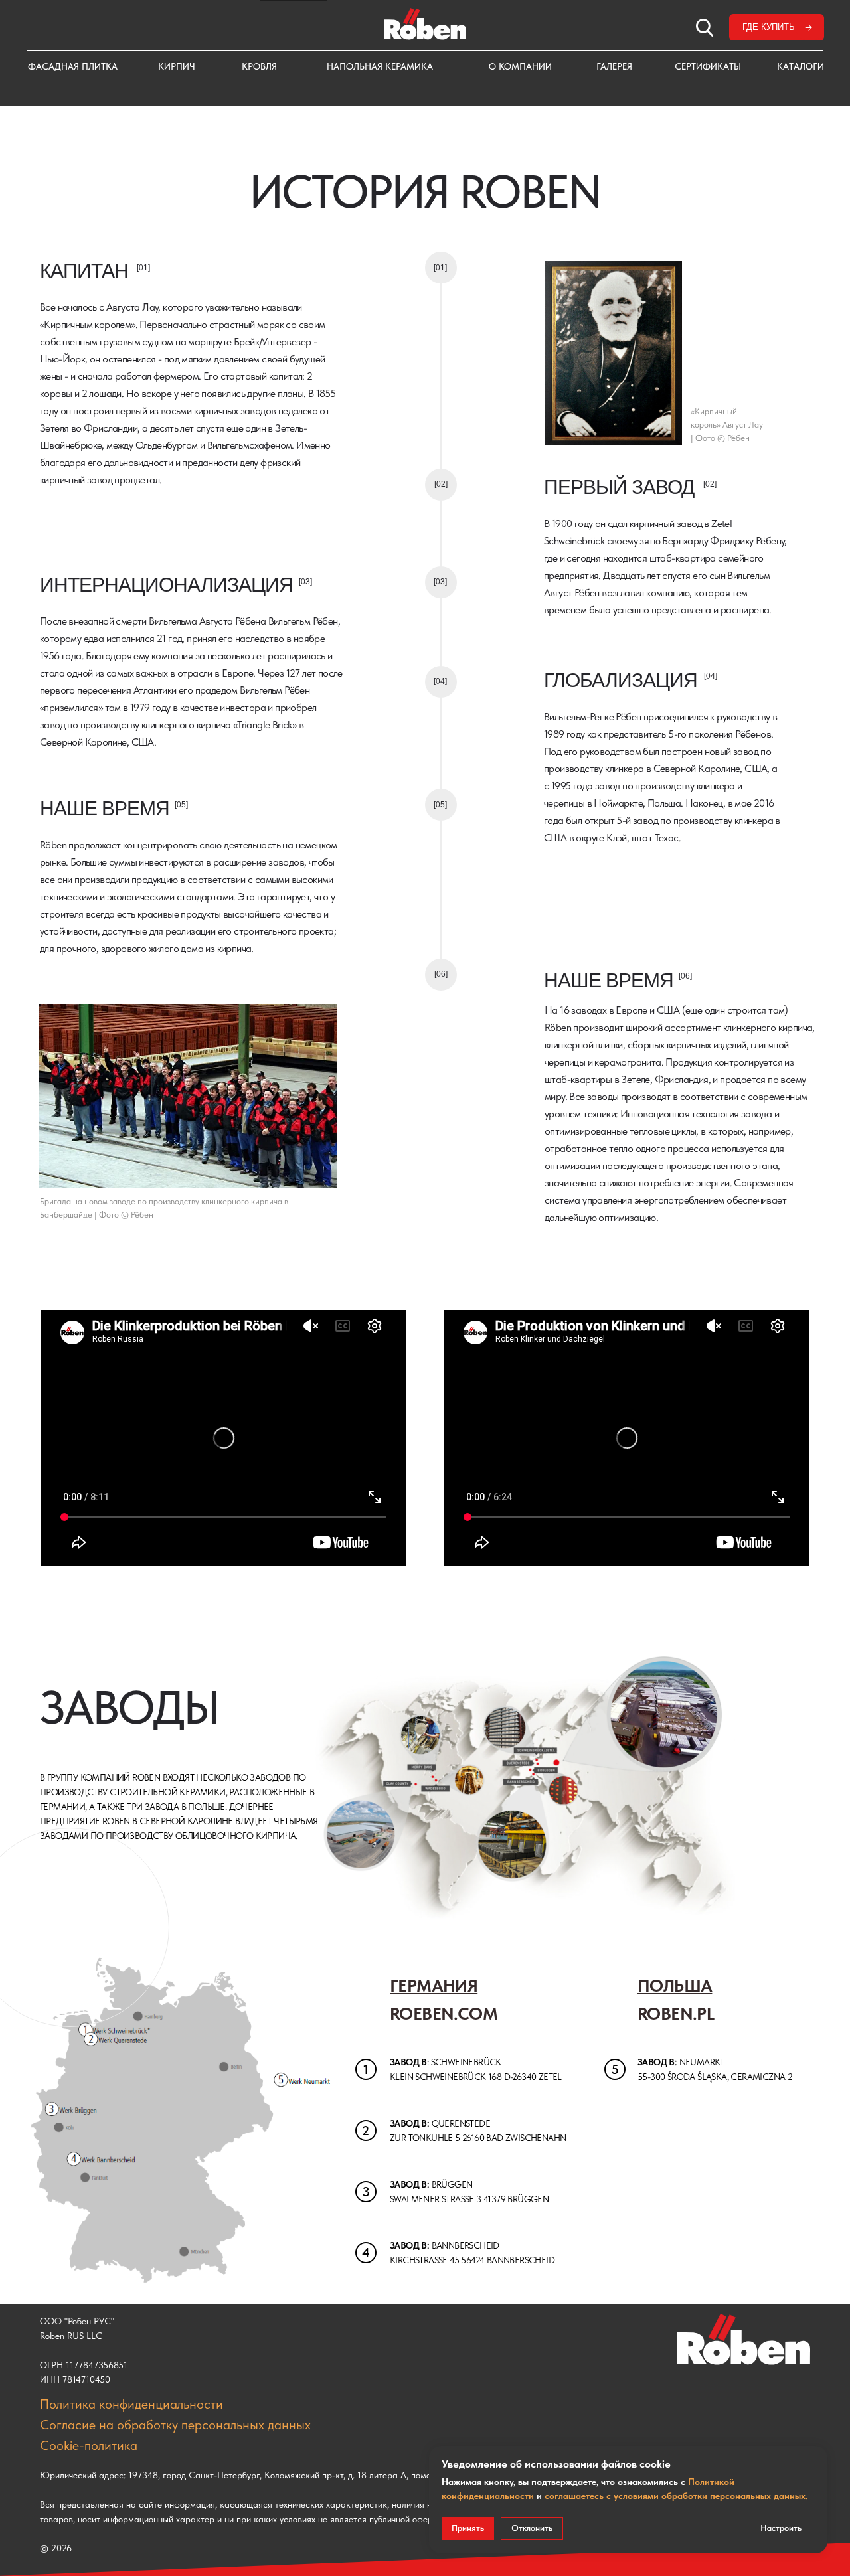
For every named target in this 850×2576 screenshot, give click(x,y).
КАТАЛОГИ (801, 66)
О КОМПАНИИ (520, 66)
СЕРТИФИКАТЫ (708, 66)
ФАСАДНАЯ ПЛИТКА (73, 66)
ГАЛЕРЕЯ (614, 66)
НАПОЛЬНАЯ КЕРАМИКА (380, 66)
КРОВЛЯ (259, 66)
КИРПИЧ (177, 66)
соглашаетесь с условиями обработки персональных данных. (676, 2496)
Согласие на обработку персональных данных (175, 2425)
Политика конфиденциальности (131, 2404)
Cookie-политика (89, 2445)
